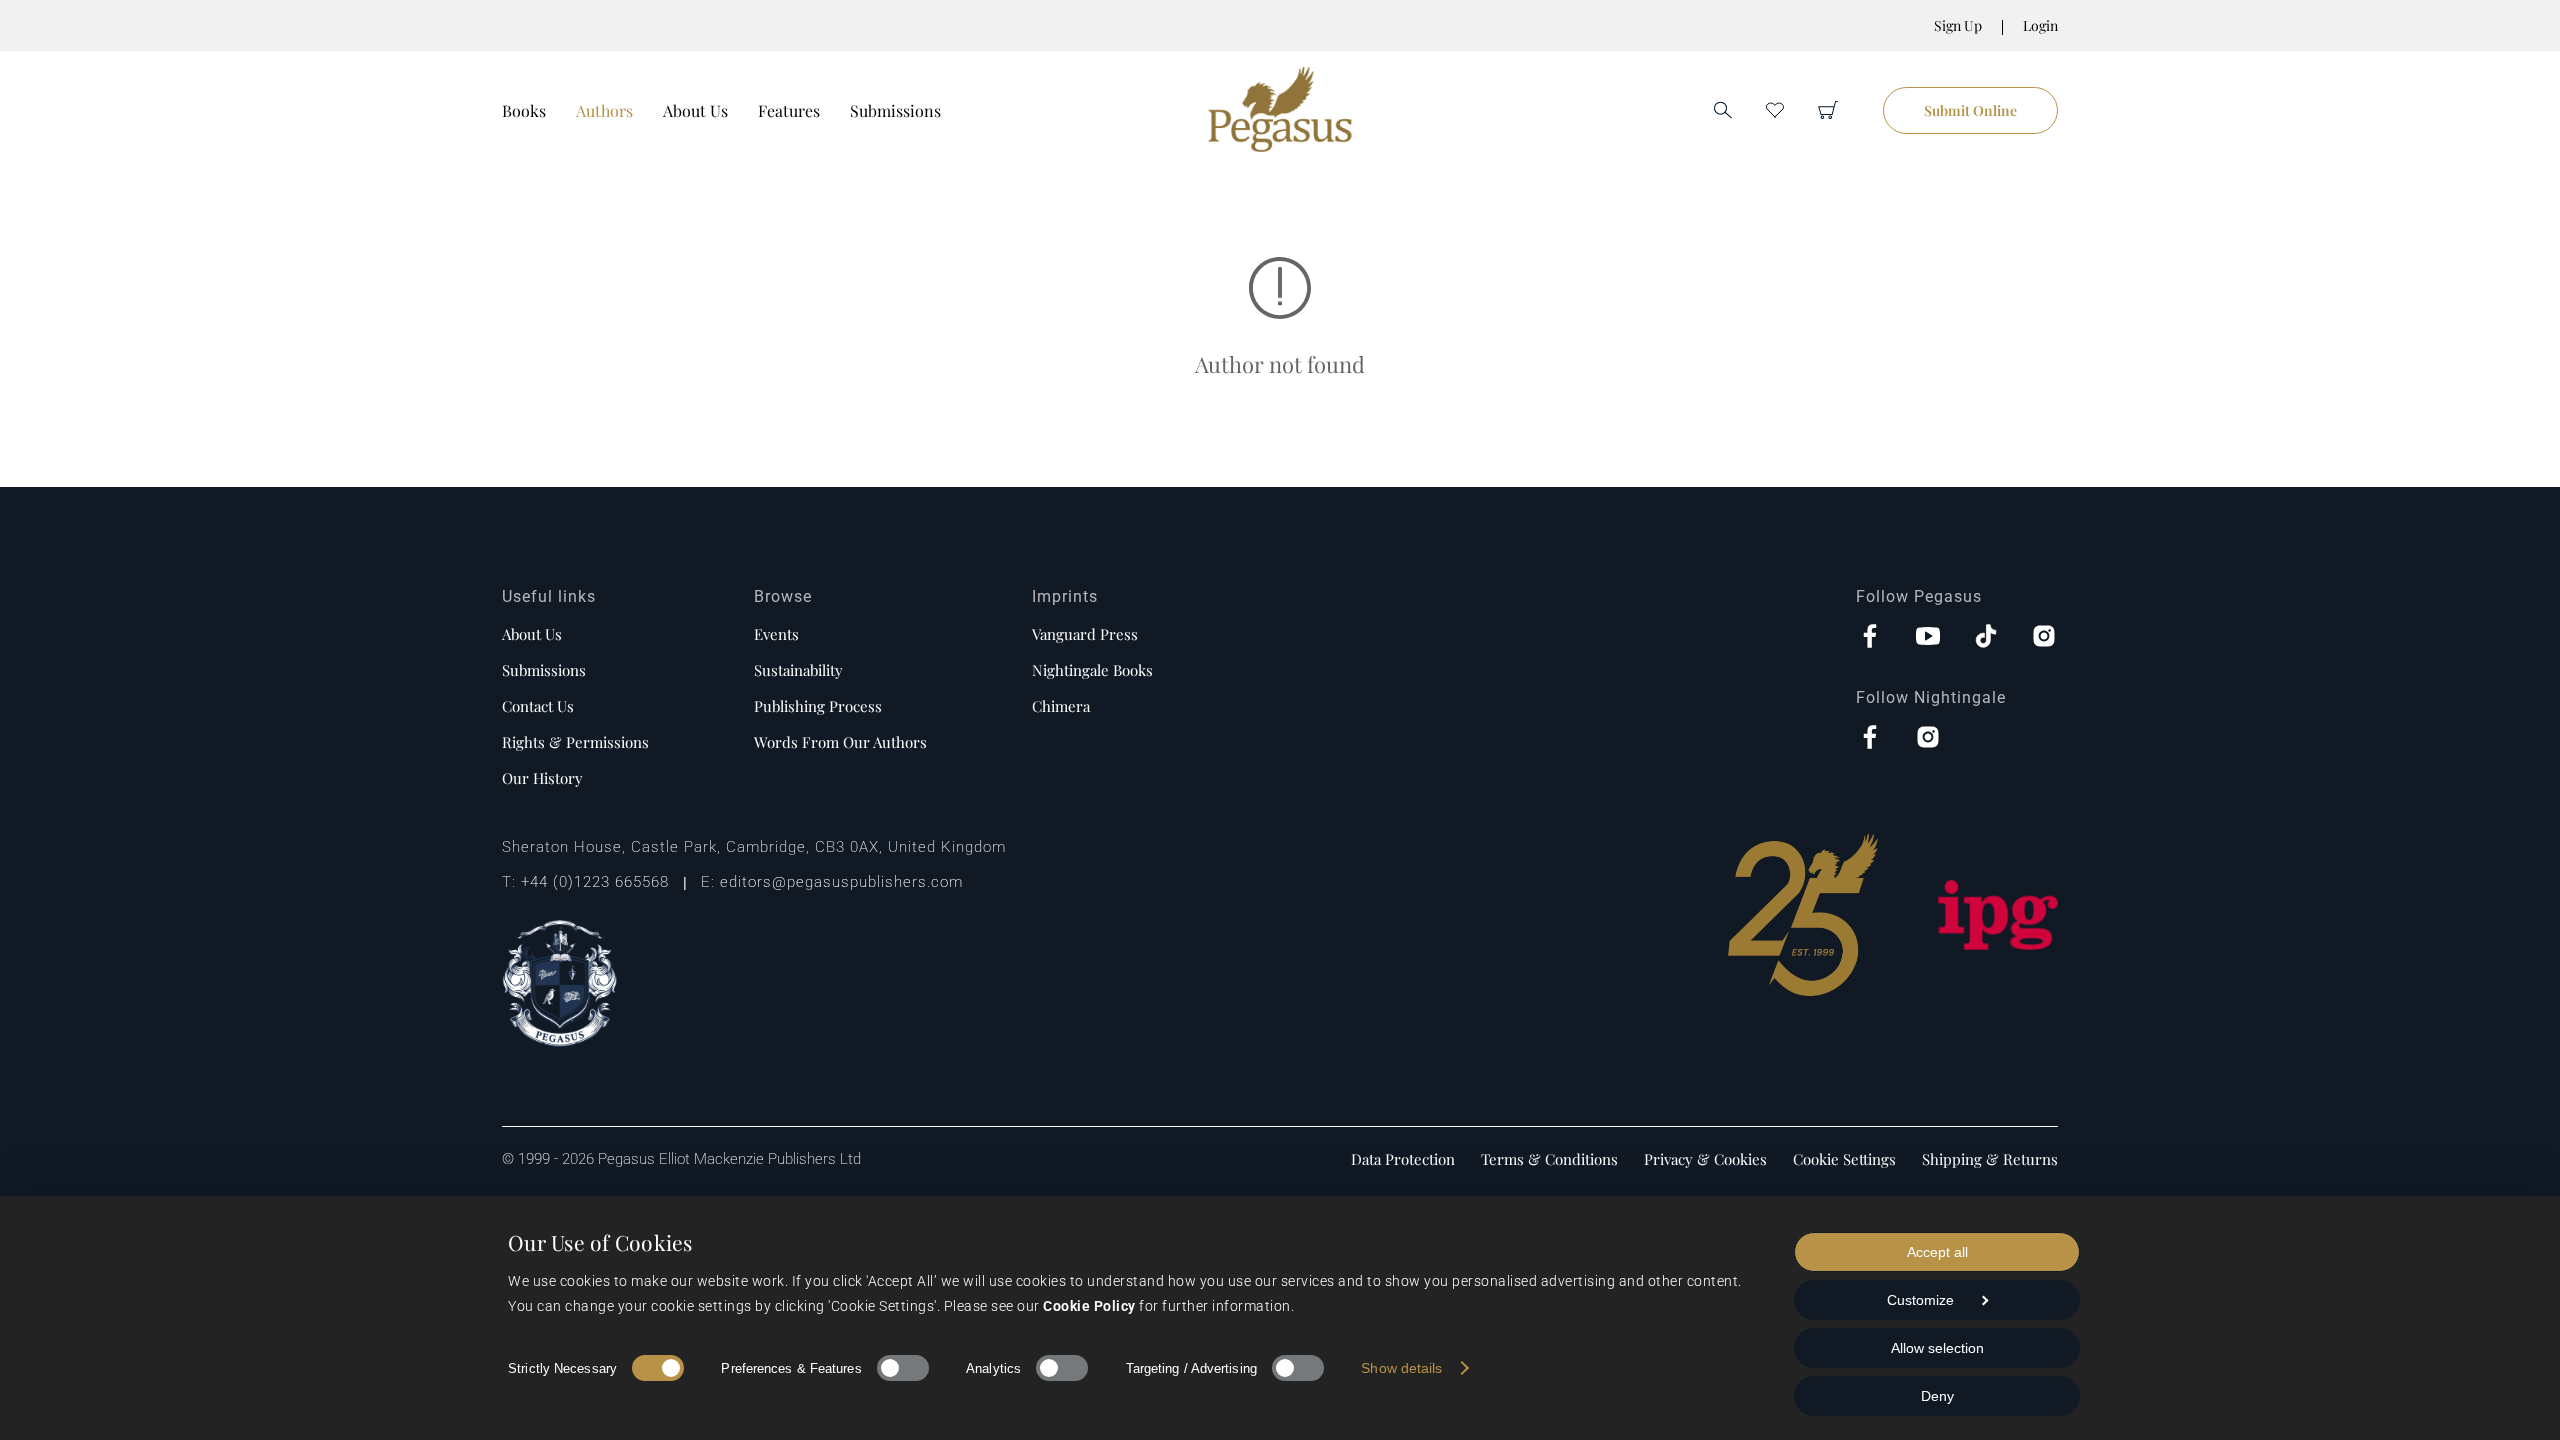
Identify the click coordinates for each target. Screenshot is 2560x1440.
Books (524, 110)
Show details (1401, 1368)
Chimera (1061, 706)
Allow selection (1937, 1348)
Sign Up (1958, 25)
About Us (695, 110)
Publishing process (818, 706)
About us (532, 634)
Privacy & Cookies (1705, 1159)
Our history (542, 778)
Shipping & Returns (1990, 1159)
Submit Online (1970, 110)
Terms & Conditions (1549, 1159)
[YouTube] (1928, 638)
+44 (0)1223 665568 (595, 882)
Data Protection (1403, 1159)
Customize (1920, 1300)
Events (776, 634)
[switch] (903, 1368)
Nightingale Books (1092, 670)
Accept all (1937, 1252)
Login (2040, 25)
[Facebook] (1870, 638)
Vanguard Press (1085, 634)
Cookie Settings (1844, 1159)
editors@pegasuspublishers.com (841, 882)
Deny (1937, 1396)
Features (789, 110)
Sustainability (798, 670)
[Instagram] (2044, 638)
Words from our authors (840, 742)
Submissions (895, 110)
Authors (604, 110)
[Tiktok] (1986, 638)
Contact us (538, 706)
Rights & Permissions (575, 742)
